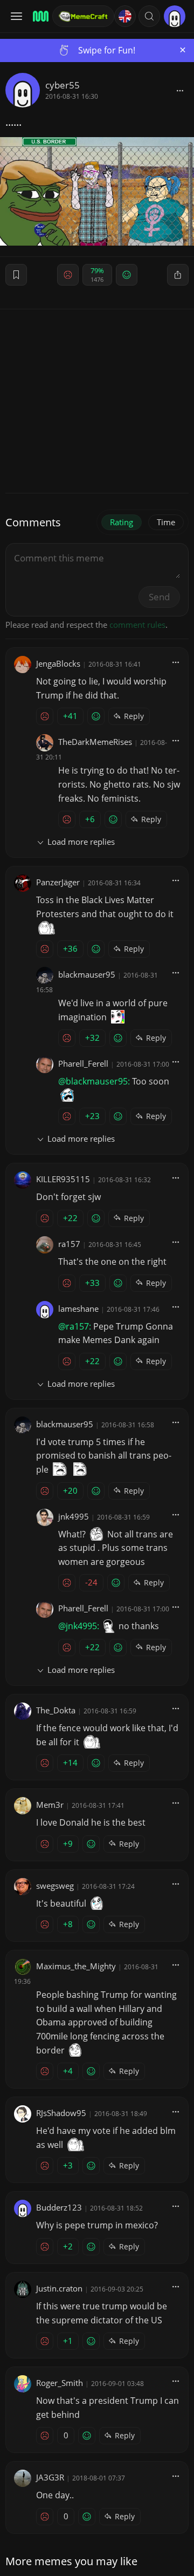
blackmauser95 (87, 974)
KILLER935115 (63, 1179)
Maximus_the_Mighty (76, 1966)
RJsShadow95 (61, 2113)
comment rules (137, 625)
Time (166, 522)
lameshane (78, 1309)
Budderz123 (59, 2207)
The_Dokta (56, 1710)
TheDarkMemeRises (95, 742)
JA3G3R (50, 2477)
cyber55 (63, 85)
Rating (122, 522)
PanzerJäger (58, 882)
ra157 (69, 1244)
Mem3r (50, 1805)
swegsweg (55, 1886)
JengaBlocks (58, 663)
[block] (180, 90)
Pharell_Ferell (83, 1063)
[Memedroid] (39, 16)
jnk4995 (74, 1516)
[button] (149, 16)
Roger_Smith (60, 2383)
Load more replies (81, 842)
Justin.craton (59, 2288)
